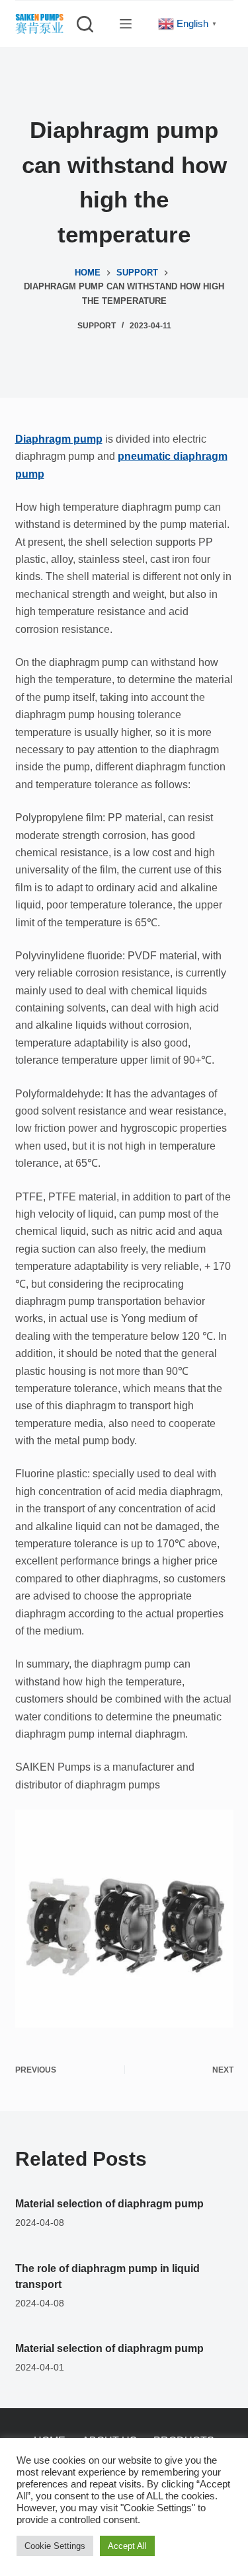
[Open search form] (85, 24)
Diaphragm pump (59, 439)
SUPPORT (97, 326)
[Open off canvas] (126, 24)
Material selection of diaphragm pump (109, 2204)
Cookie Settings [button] (55, 2546)
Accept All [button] (127, 2546)
